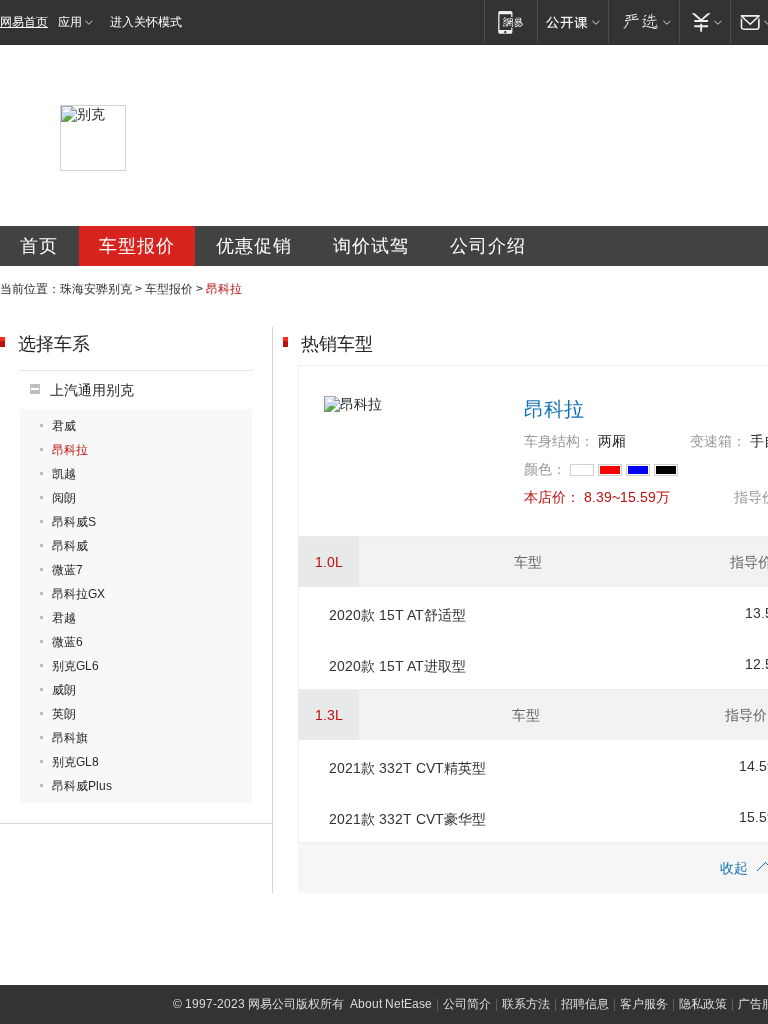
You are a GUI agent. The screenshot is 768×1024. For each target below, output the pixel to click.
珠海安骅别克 (96, 289)
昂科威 (70, 546)
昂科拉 (70, 450)
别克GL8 (75, 762)
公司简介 (467, 1004)
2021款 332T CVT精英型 (407, 768)
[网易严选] (643, 21)
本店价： (552, 497)
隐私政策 (703, 1004)
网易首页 (24, 22)
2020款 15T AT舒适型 (397, 615)
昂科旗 (70, 738)
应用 (70, 22)
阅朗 (64, 498)
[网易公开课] (572, 21)
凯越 (64, 474)
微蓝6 (67, 642)
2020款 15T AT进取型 (397, 666)
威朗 (64, 690)
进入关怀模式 (146, 22)
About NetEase (391, 1004)
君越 (64, 618)
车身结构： (559, 441)
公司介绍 (488, 246)
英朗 (64, 714)
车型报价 (137, 246)
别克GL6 (75, 666)
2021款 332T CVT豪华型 (407, 819)
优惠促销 (254, 246)
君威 (64, 426)
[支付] (704, 21)
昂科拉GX (78, 594)
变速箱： (718, 441)
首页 (39, 246)
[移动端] (510, 21)
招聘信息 (585, 1004)
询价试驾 (371, 246)
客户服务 (644, 1004)
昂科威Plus (82, 786)
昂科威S (74, 522)
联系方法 (526, 1004)
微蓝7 (67, 570)
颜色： (545, 469)
